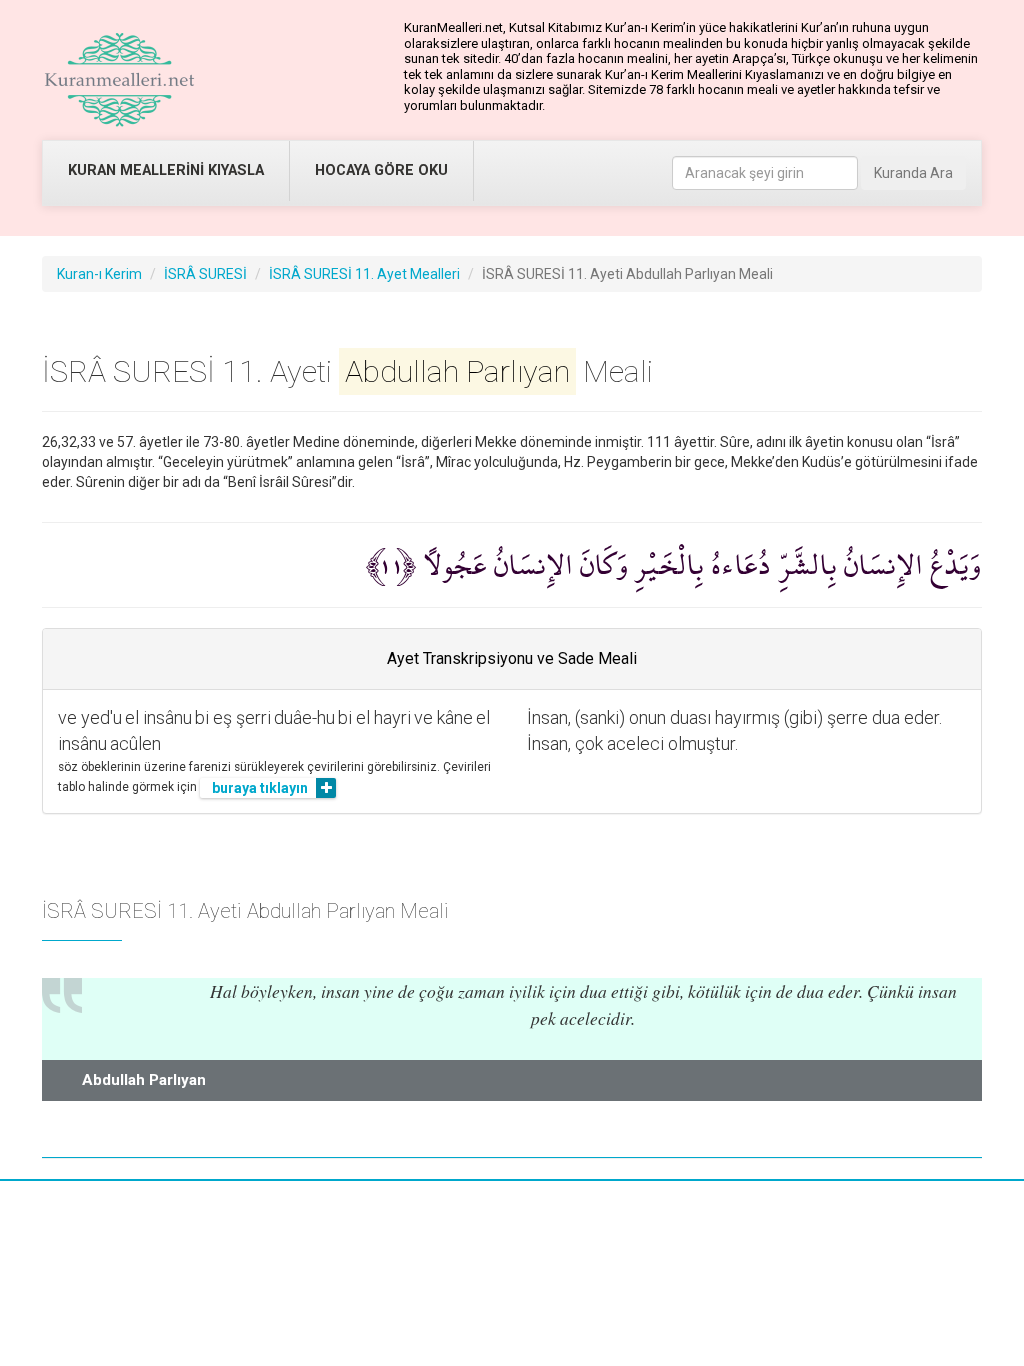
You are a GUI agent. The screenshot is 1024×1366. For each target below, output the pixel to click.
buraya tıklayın (260, 788)
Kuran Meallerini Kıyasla (166, 170)
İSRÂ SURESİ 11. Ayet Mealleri (364, 274)
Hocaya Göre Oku (381, 170)
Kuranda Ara (913, 173)
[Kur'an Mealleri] (119, 80)
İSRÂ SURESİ (205, 274)
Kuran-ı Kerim (99, 274)
